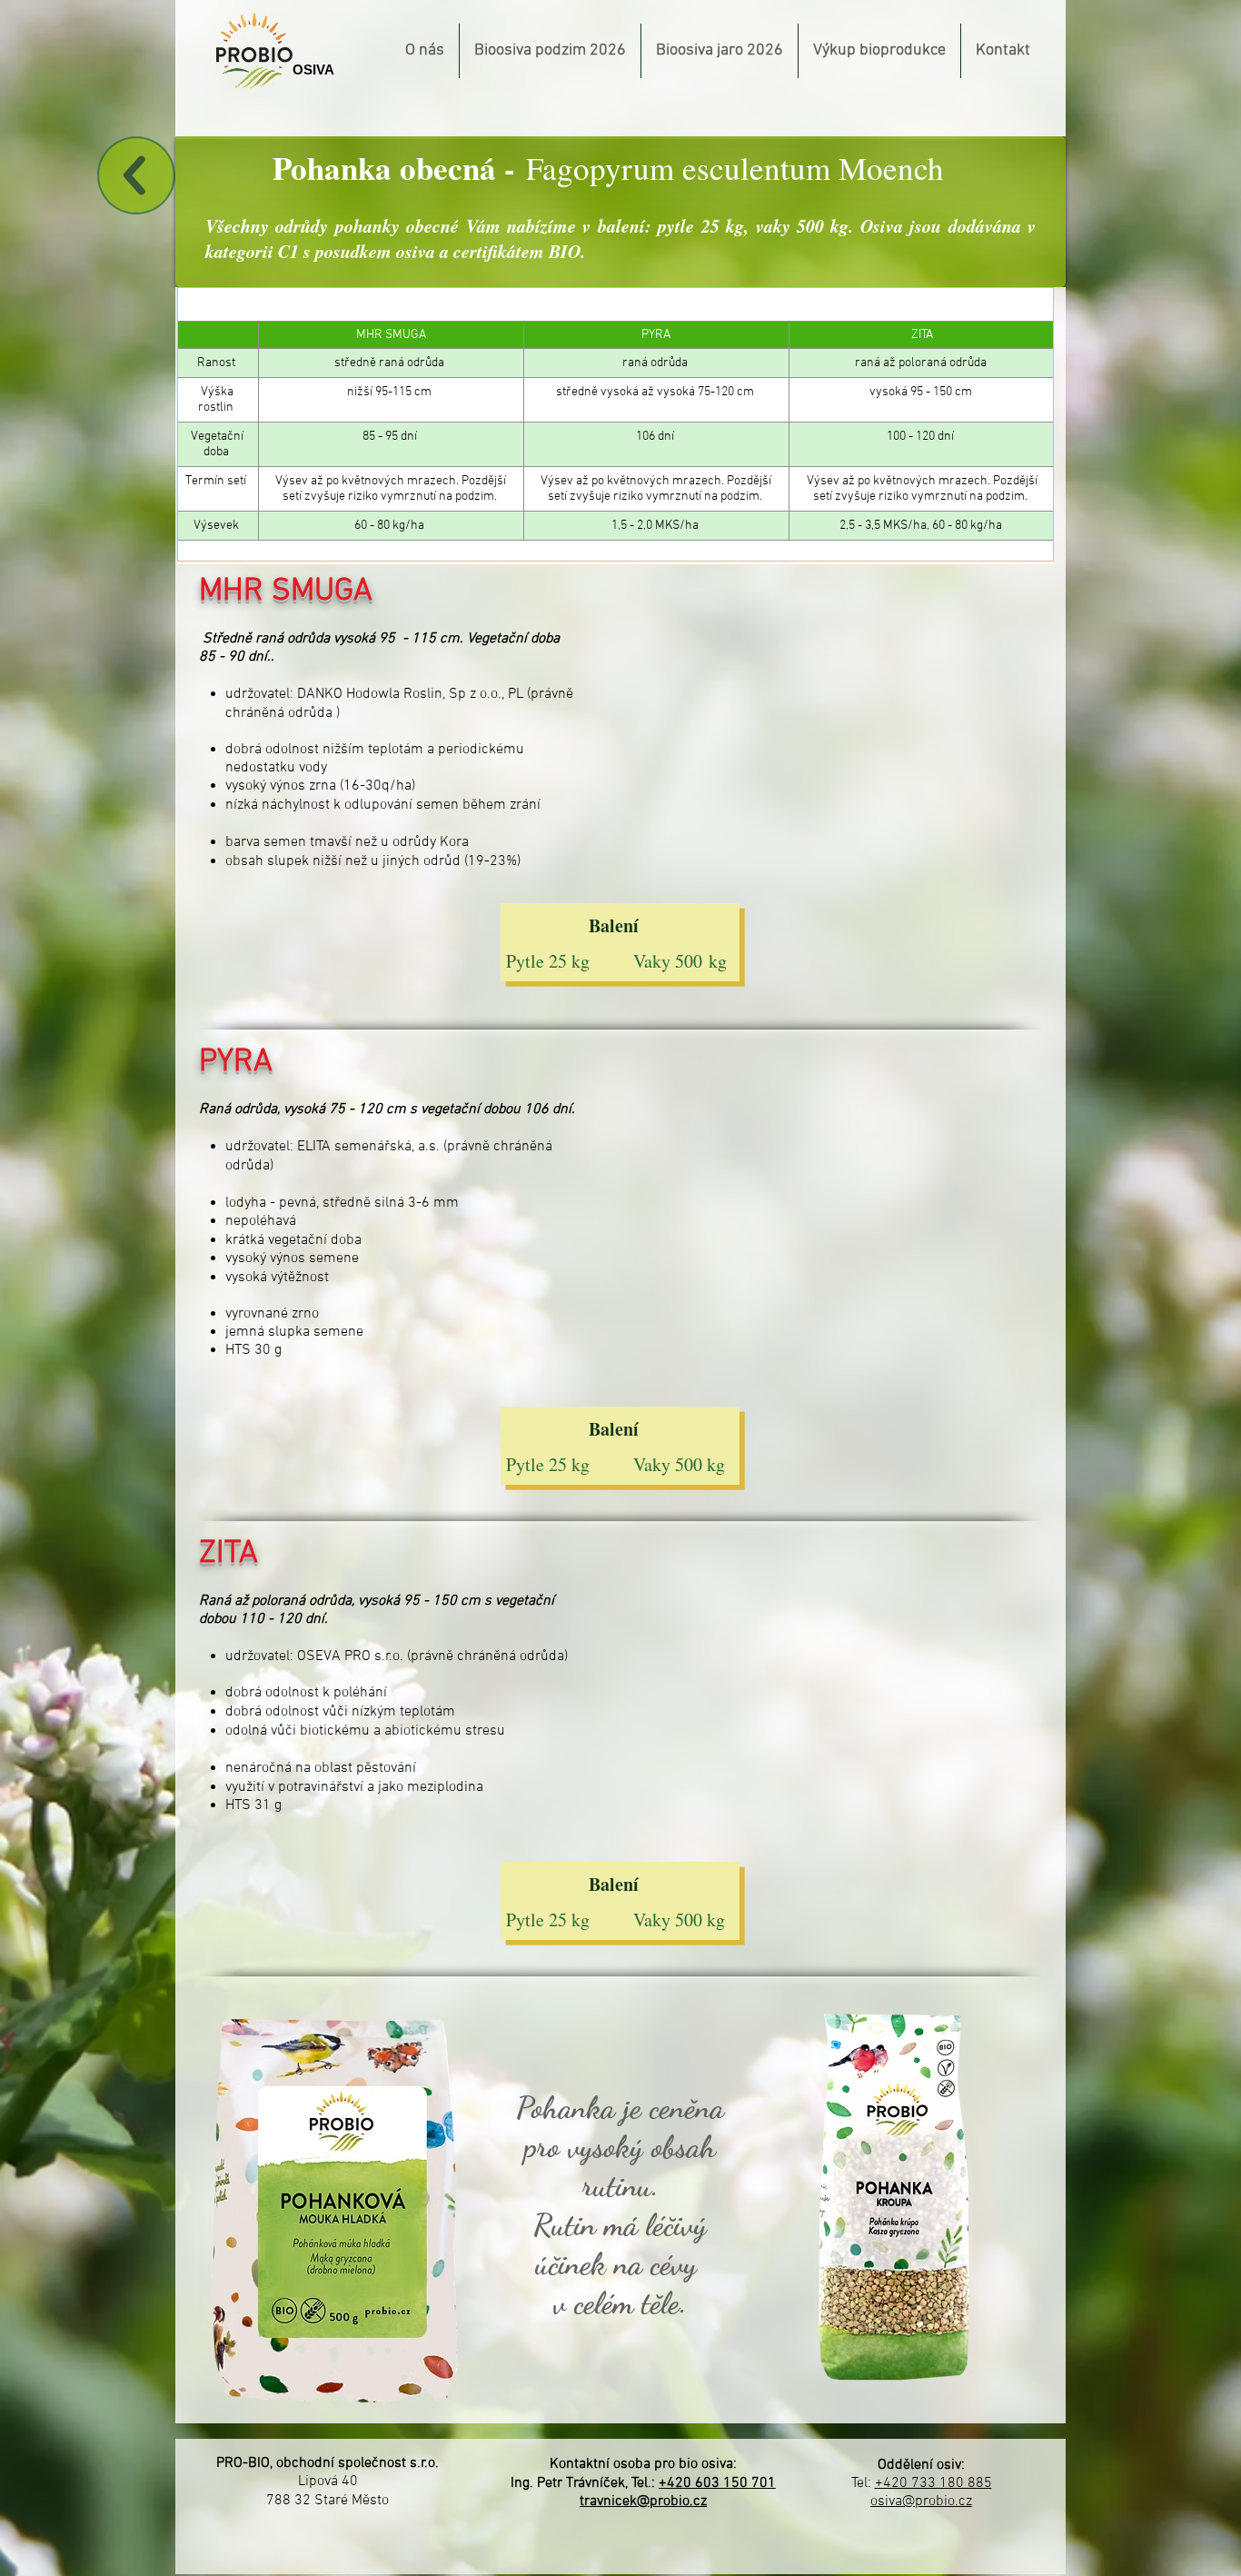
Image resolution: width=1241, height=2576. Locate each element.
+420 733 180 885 (933, 2483)
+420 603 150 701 (717, 2483)
